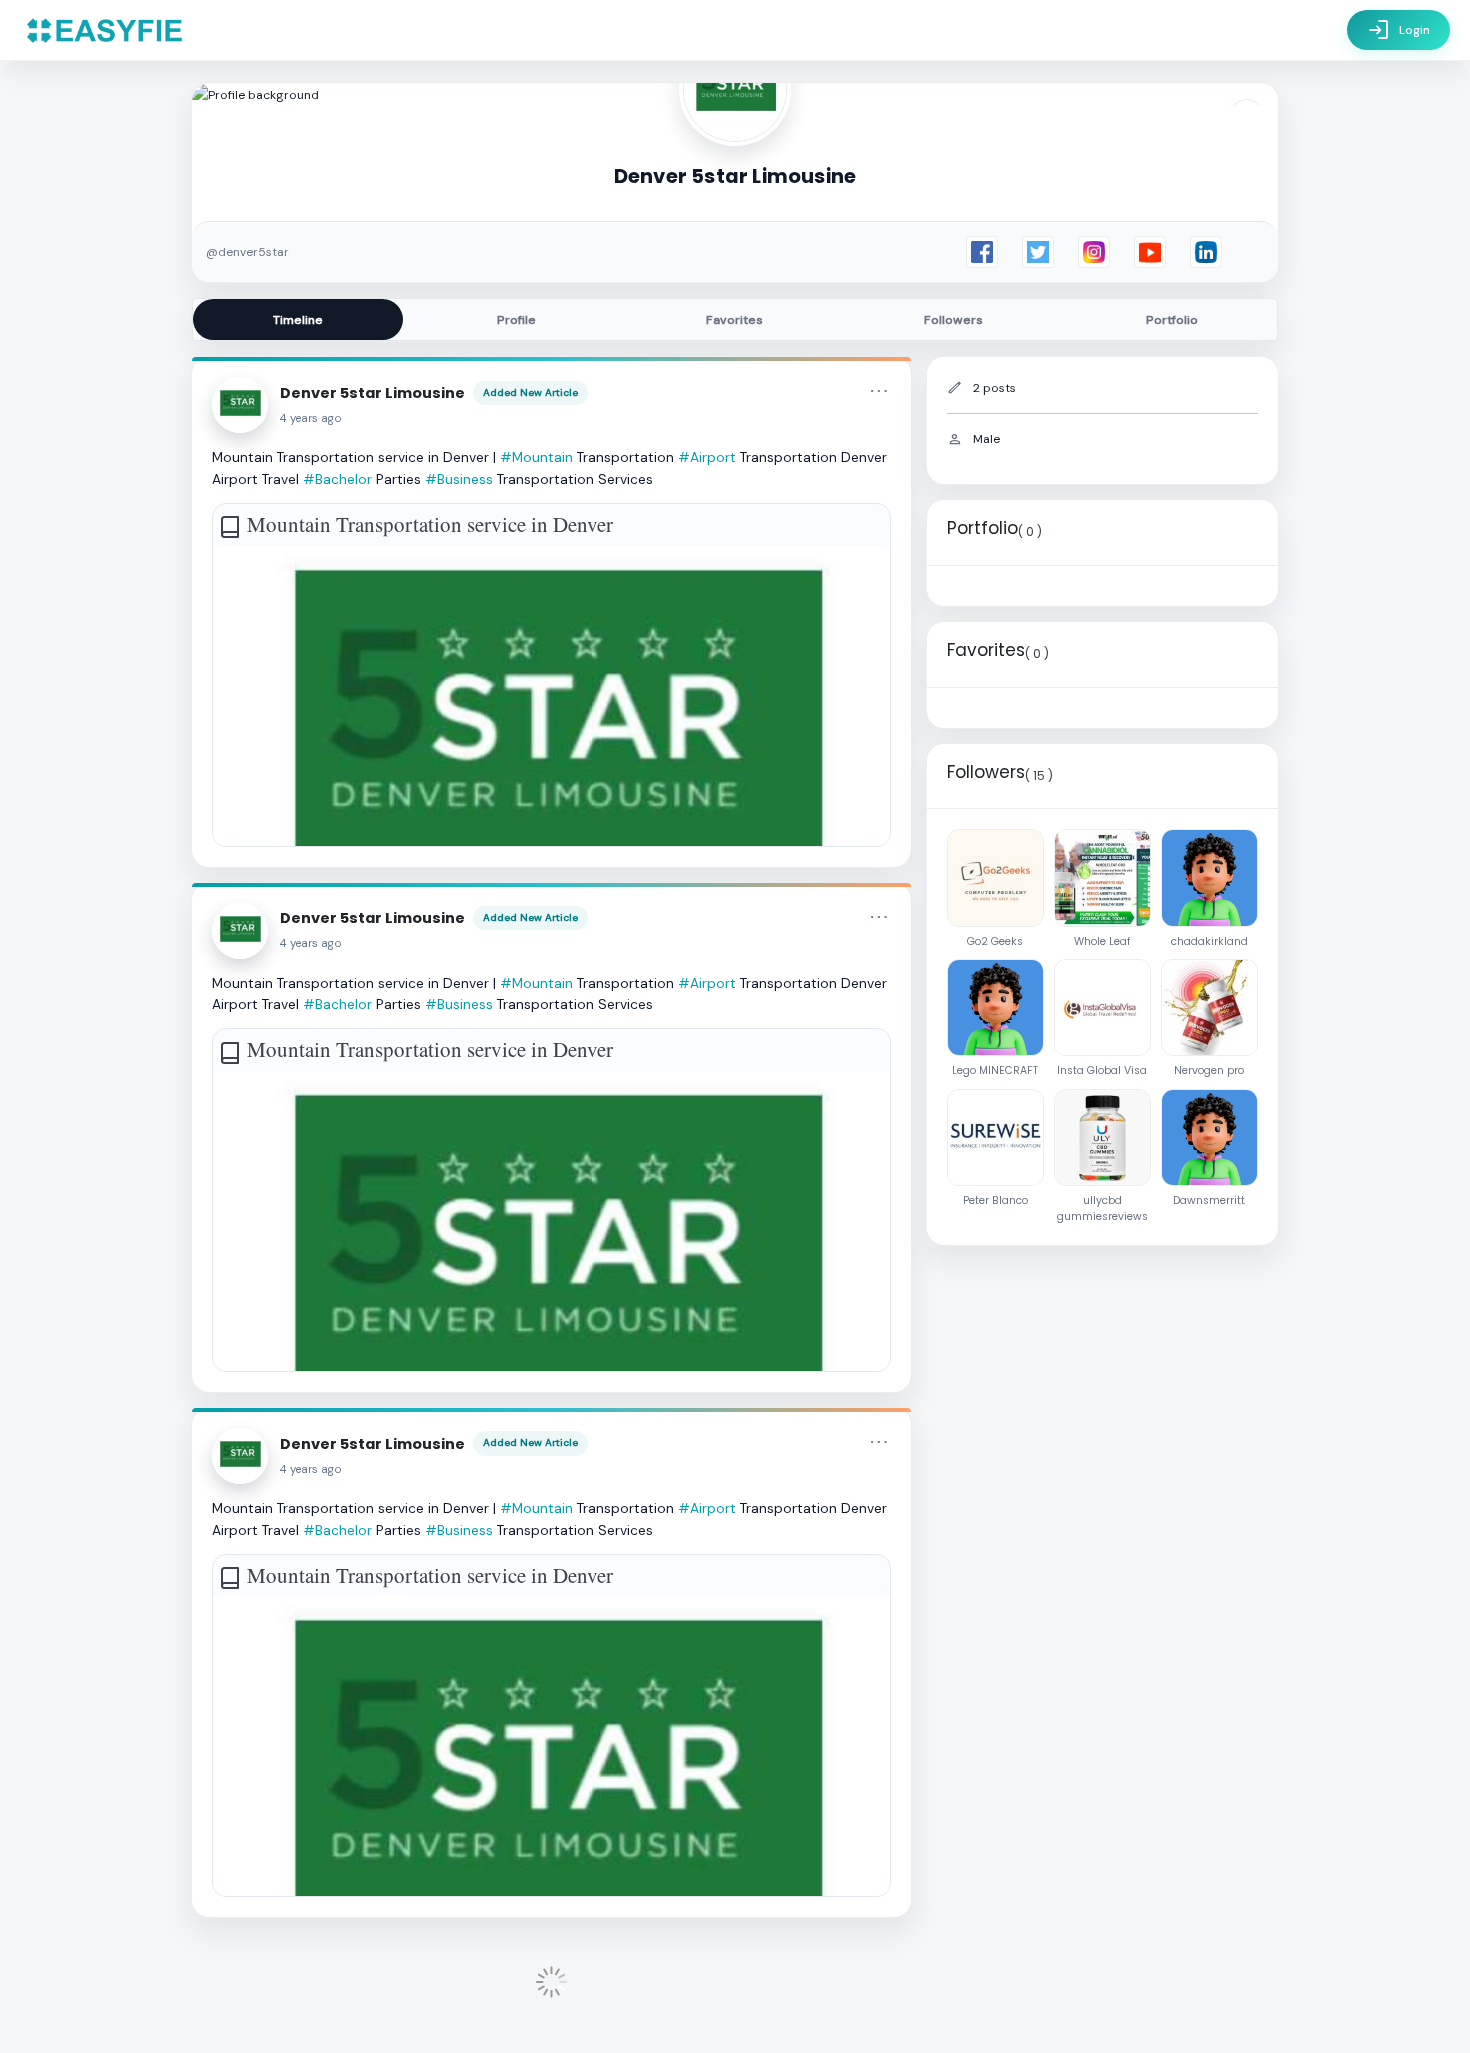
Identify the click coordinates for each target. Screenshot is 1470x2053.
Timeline (298, 320)
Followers (953, 320)
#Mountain (536, 457)
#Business (459, 479)
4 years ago (311, 418)
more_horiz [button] (879, 391)
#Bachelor (337, 479)
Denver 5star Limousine (372, 393)
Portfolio (1172, 320)
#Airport (707, 457)
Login (1398, 30)
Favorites (734, 320)
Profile (516, 320)
